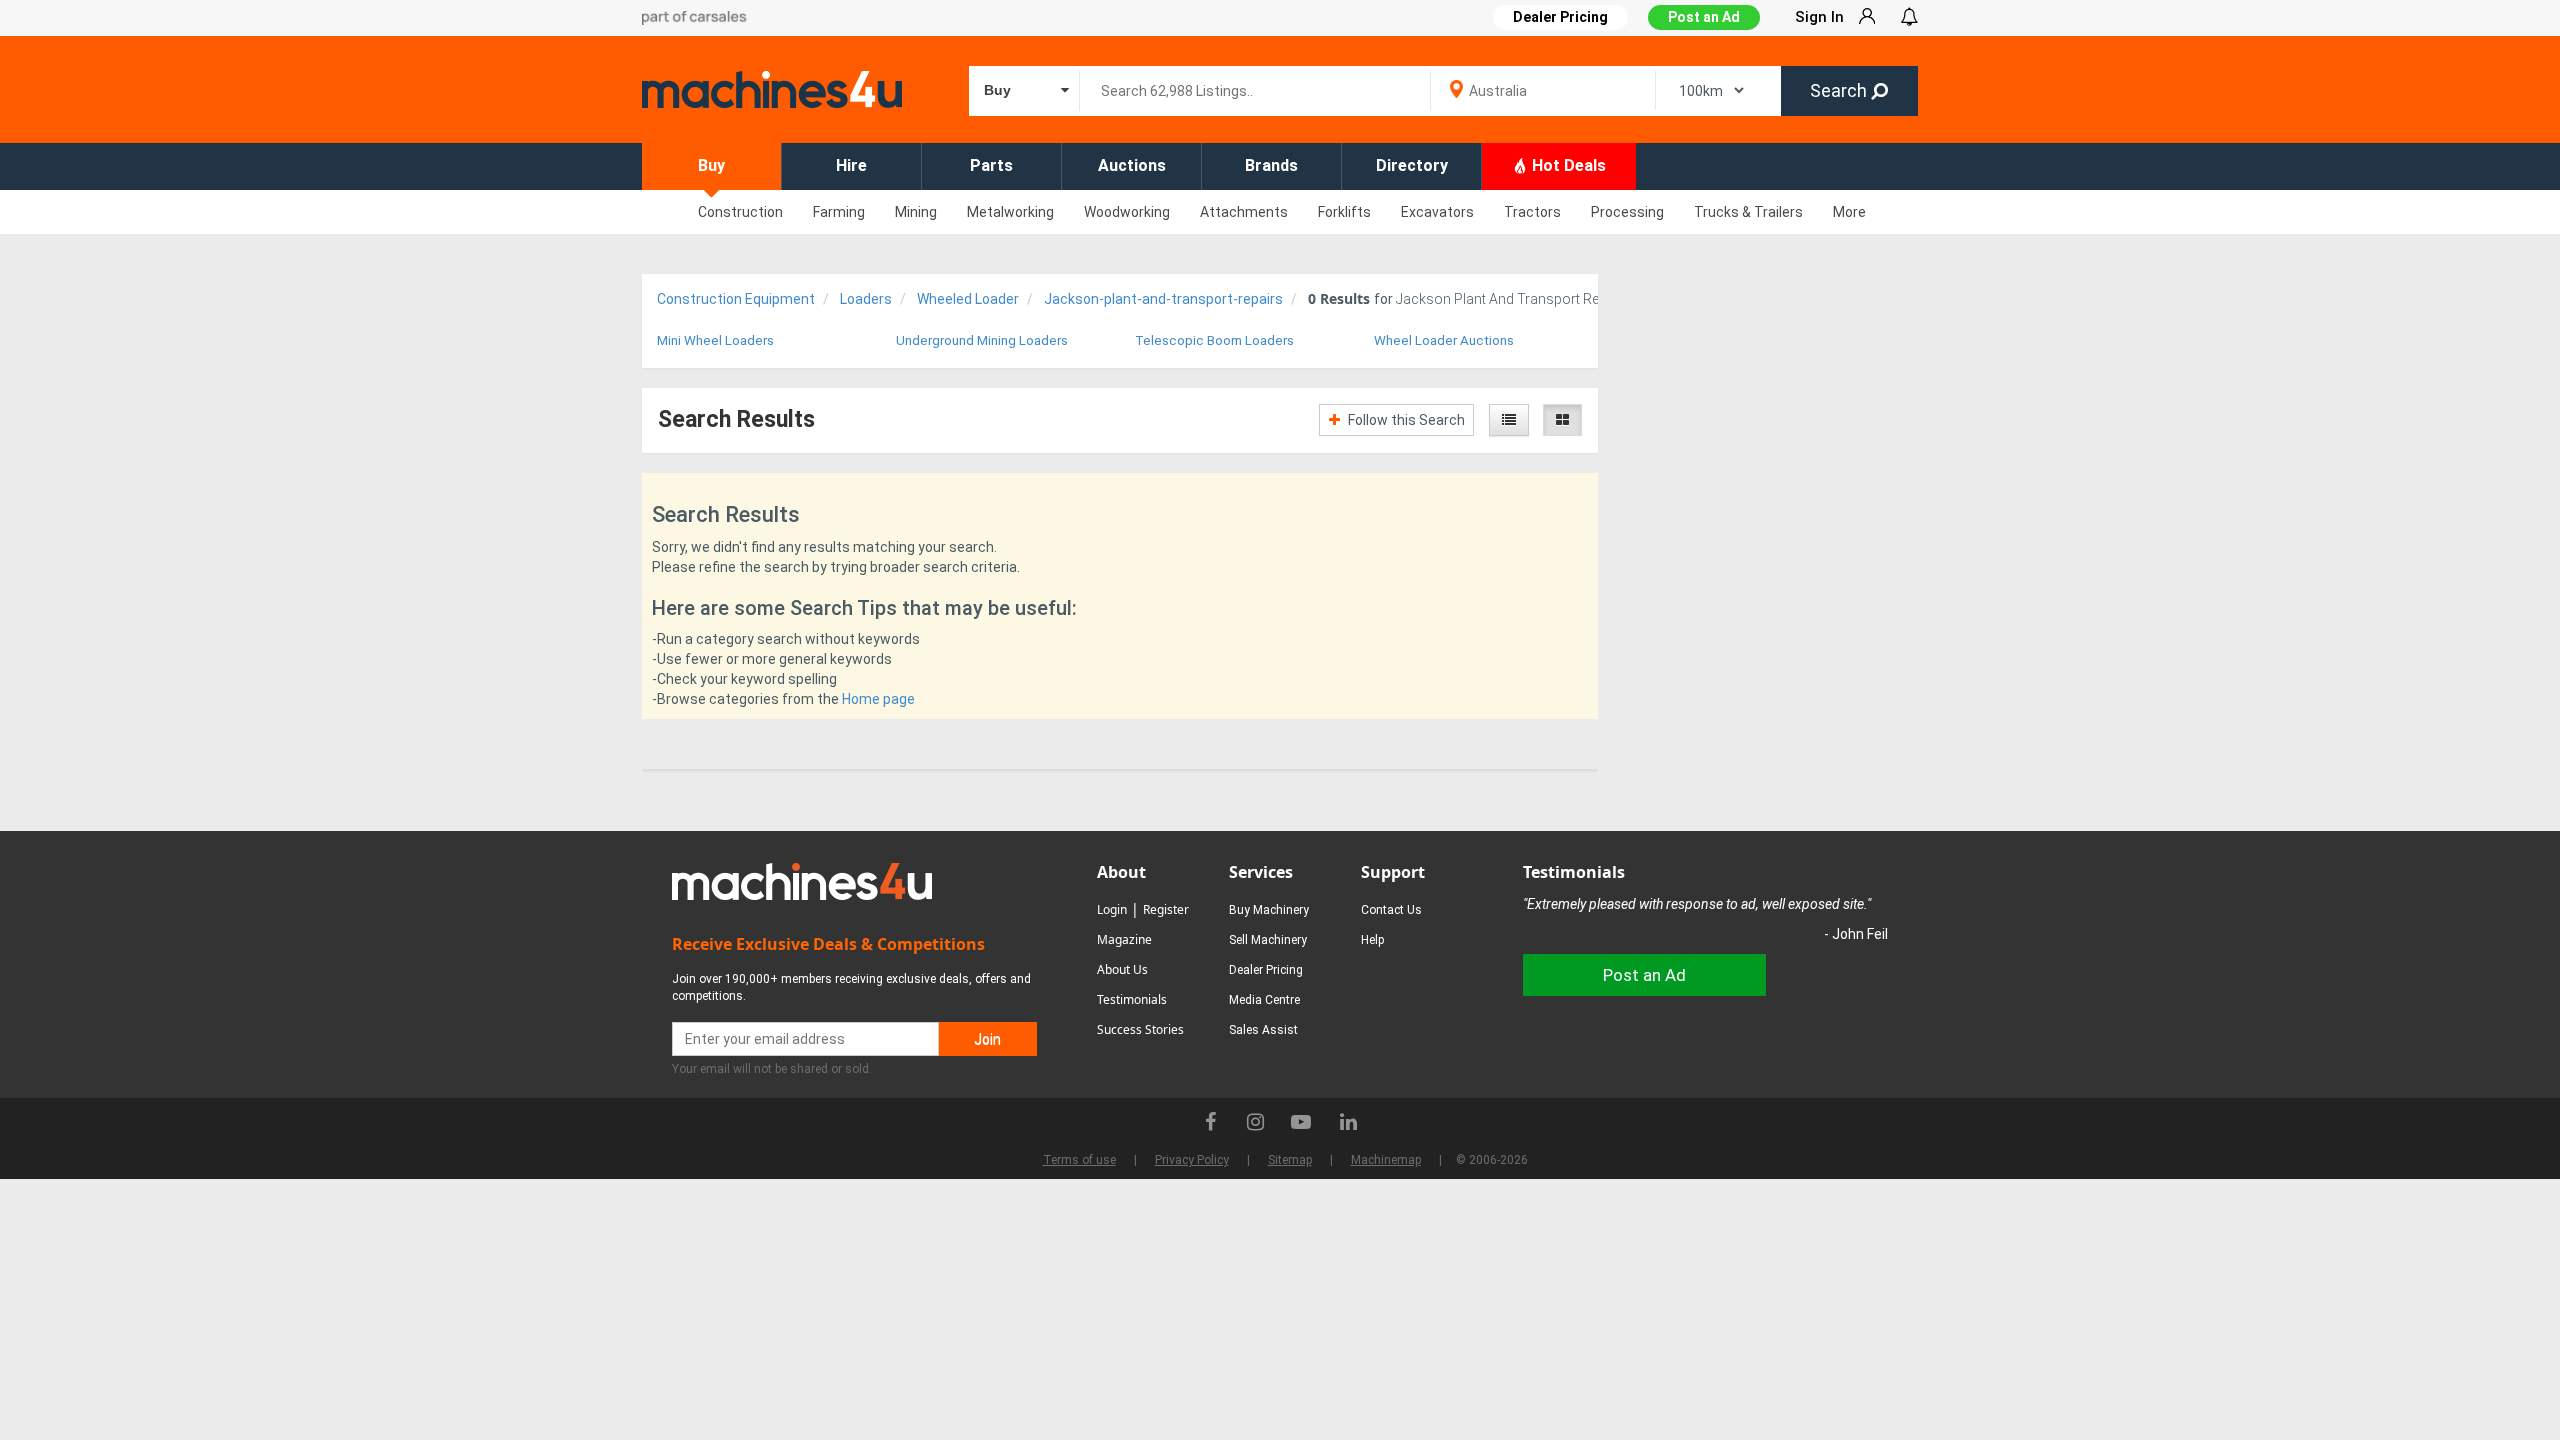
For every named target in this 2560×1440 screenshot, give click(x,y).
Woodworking (1127, 212)
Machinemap (1386, 1160)
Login (1112, 909)
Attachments (1244, 212)
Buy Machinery (1269, 910)
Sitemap (1290, 1160)
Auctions (1132, 165)
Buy (711, 165)
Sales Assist (1263, 1030)
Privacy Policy (1192, 1160)
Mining (916, 212)
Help (1372, 940)
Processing (1627, 212)
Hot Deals (1567, 165)
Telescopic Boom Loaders (1214, 340)
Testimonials (1132, 999)
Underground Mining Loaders (982, 340)
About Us (1122, 969)
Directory (1412, 165)
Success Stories (1140, 1029)
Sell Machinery (1268, 940)
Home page (878, 699)
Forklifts (1344, 212)
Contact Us (1391, 910)
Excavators (1437, 212)
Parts (991, 165)
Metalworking (1010, 212)
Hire (851, 165)
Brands (1271, 165)
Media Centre (1264, 1000)
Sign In (1819, 17)
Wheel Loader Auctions (1444, 340)
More (1849, 212)
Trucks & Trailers (1748, 212)
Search (1840, 90)
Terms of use (1079, 1160)
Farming (839, 212)
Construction (740, 212)
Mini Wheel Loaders (715, 340)
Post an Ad (1704, 17)
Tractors (1532, 212)
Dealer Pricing (1266, 970)
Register (1166, 909)
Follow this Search (1405, 420)
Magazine (1124, 939)
